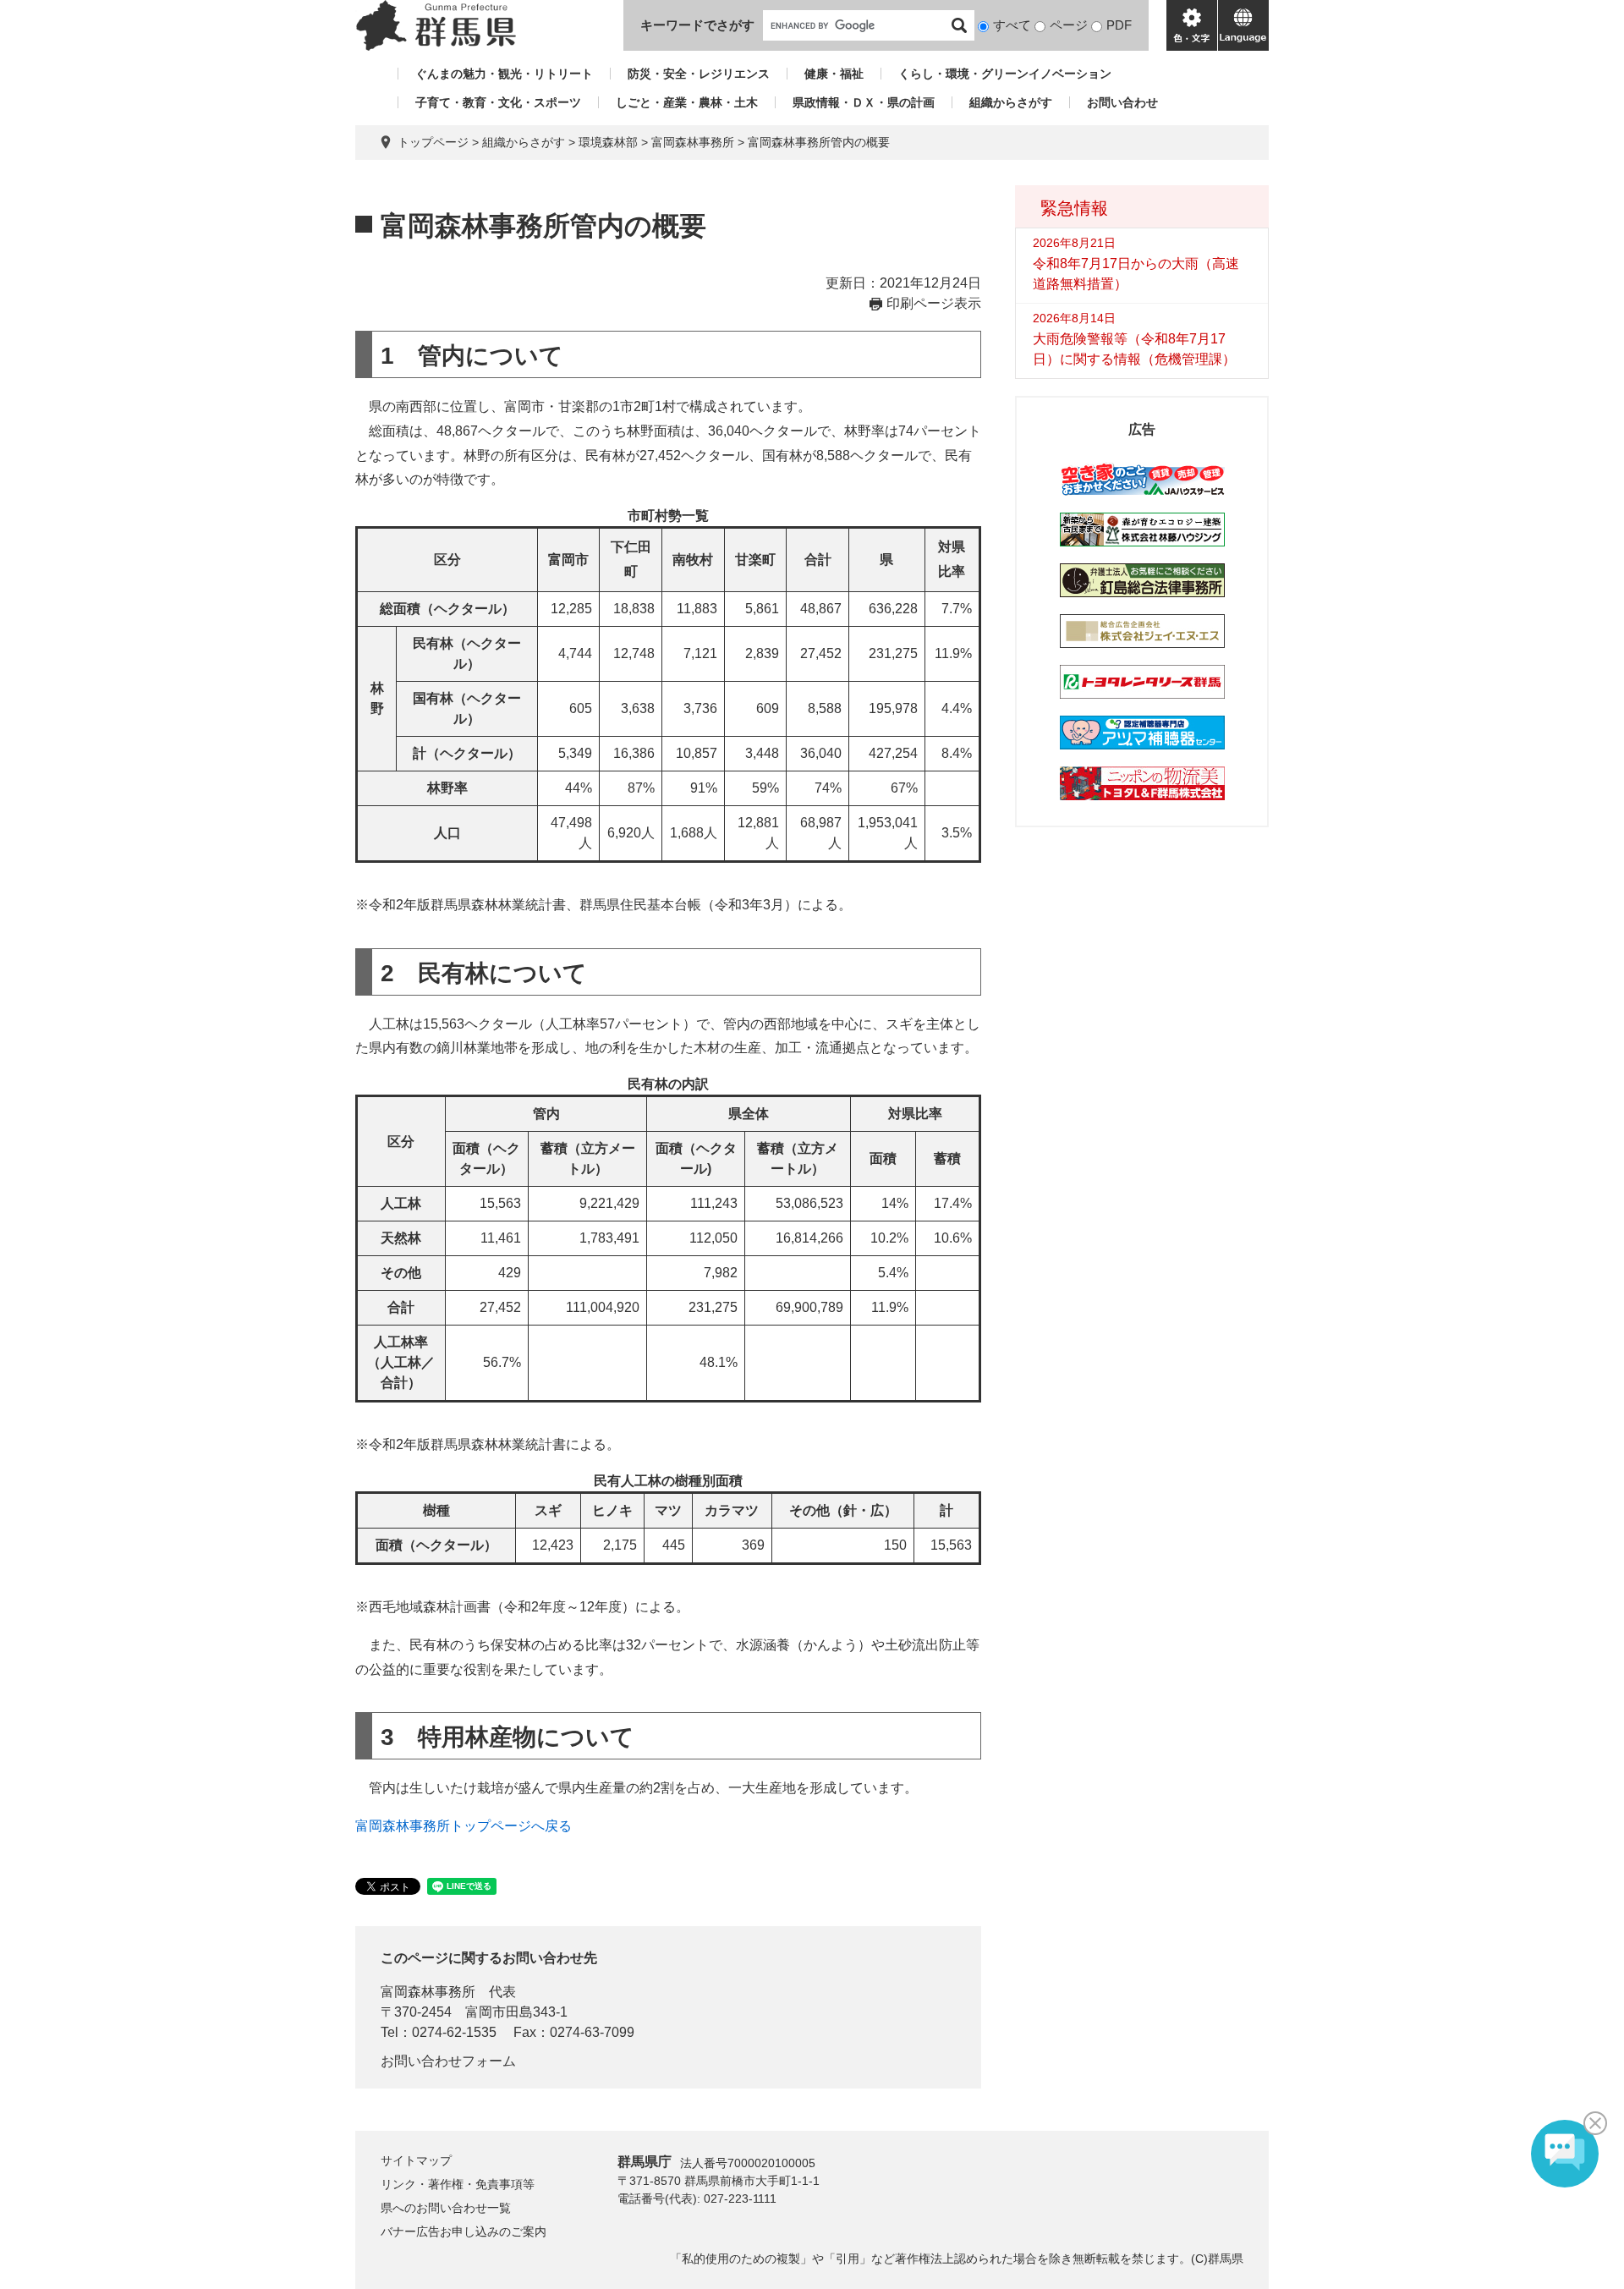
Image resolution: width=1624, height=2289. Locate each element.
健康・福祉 (834, 74)
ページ (1069, 25)
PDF (1119, 25)
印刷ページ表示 (934, 303)
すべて (1012, 25)
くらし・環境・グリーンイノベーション (1005, 74)
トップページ (433, 142)
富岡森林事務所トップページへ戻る (464, 1826)
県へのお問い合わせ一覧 (446, 2208)
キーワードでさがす (697, 25)
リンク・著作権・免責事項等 (458, 2184)
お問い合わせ (1122, 102)
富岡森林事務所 (693, 142)
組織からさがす (1011, 102)
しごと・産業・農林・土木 (687, 102)
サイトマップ (416, 2160)
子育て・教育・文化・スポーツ (498, 102)
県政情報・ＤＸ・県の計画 (864, 102)
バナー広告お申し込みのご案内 (464, 2231)
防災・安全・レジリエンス (699, 74)
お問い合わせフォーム (448, 2061)
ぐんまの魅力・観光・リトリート (504, 74)
